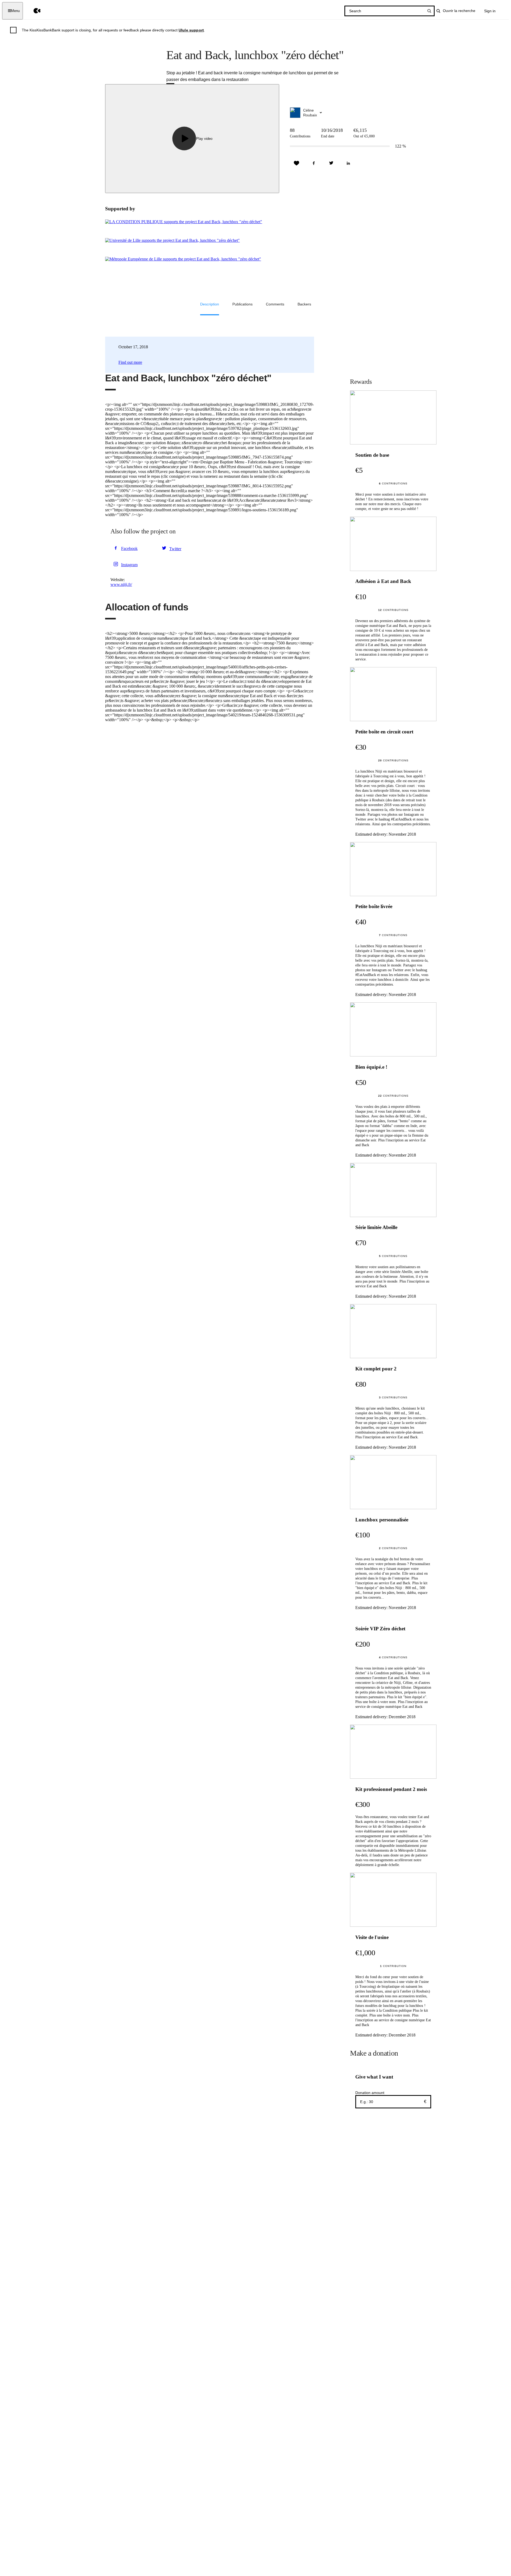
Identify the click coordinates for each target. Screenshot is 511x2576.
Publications (242, 304)
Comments (275, 304)
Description (210, 304)
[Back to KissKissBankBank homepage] (33, 11)
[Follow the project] (296, 163)
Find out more (130, 362)
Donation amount (370, 2093)
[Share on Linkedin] (348, 163)
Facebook (129, 548)
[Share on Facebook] (314, 163)
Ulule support (191, 30)
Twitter (175, 549)
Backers (304, 304)
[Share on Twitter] (331, 163)
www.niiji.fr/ (121, 584)
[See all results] (429, 11)
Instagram (129, 565)
